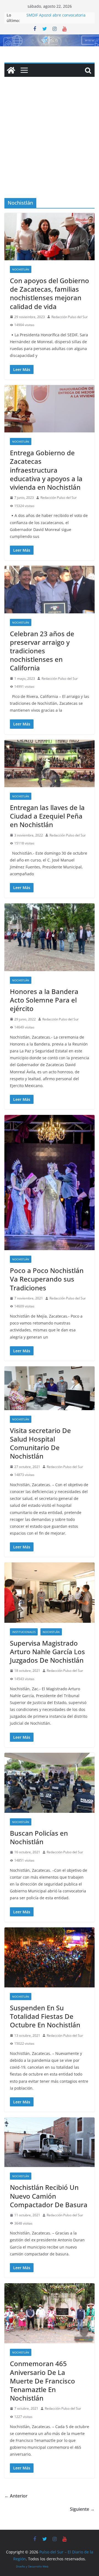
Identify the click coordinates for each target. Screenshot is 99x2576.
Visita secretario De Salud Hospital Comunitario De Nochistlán (40, 1443)
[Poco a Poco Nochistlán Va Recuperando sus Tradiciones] (50, 1183)
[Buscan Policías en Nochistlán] (50, 1783)
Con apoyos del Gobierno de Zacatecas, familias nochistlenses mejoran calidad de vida (50, 293)
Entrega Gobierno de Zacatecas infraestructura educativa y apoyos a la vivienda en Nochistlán (46, 470)
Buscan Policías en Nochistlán (39, 1837)
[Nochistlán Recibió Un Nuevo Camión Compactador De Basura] (50, 2142)
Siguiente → (82, 2509)
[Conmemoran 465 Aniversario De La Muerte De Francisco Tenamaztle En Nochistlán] (50, 2313)
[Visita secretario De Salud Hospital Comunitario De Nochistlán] (50, 1388)
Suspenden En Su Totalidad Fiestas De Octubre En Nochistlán (45, 2016)
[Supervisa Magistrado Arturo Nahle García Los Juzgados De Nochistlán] (50, 1592)
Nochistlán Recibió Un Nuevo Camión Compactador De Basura (49, 2196)
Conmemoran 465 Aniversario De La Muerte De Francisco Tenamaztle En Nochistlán (42, 2381)
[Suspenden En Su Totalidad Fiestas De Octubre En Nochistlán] (50, 1957)
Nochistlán (21, 269)
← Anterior (16, 2496)
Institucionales (24, 1632)
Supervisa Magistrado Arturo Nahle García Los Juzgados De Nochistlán (47, 1652)
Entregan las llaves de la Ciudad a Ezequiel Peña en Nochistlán (47, 816)
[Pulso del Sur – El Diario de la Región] (50, 38)
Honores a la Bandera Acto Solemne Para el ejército (44, 1000)
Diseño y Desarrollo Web (32, 2566)
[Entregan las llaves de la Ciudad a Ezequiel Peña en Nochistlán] (50, 763)
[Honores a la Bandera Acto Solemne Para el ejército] (50, 937)
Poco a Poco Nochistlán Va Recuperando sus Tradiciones (47, 1279)
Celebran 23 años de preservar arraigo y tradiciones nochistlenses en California (42, 651)
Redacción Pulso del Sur (70, 317)
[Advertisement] (50, 146)
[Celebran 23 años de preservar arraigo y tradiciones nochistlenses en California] (50, 589)
